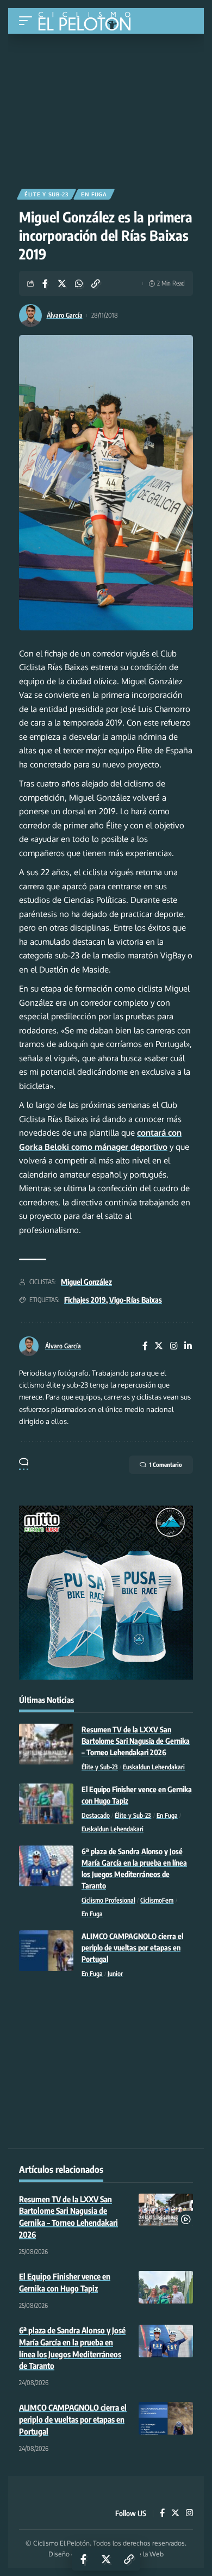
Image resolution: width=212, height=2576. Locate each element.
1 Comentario (166, 1465)
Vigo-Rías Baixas (136, 1300)
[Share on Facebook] (45, 283)
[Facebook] (145, 1346)
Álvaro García (65, 315)
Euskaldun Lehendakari (154, 1767)
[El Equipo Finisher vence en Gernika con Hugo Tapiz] (46, 1804)
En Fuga (94, 194)
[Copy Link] (96, 283)
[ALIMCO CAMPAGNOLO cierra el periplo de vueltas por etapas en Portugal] (46, 1951)
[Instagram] (174, 1346)
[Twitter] (159, 1346)
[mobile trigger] (28, 21)
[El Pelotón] (88, 22)
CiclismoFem (157, 1900)
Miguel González (86, 1282)
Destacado (96, 1815)
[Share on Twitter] (62, 283)
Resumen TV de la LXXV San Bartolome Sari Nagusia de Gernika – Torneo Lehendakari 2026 (136, 1741)
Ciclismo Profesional (108, 1900)
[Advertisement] (106, 107)
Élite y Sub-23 (46, 194)
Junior (115, 1974)
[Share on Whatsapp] (79, 283)
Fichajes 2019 (85, 1300)
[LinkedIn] (188, 1346)
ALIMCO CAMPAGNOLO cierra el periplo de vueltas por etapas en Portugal (132, 1948)
